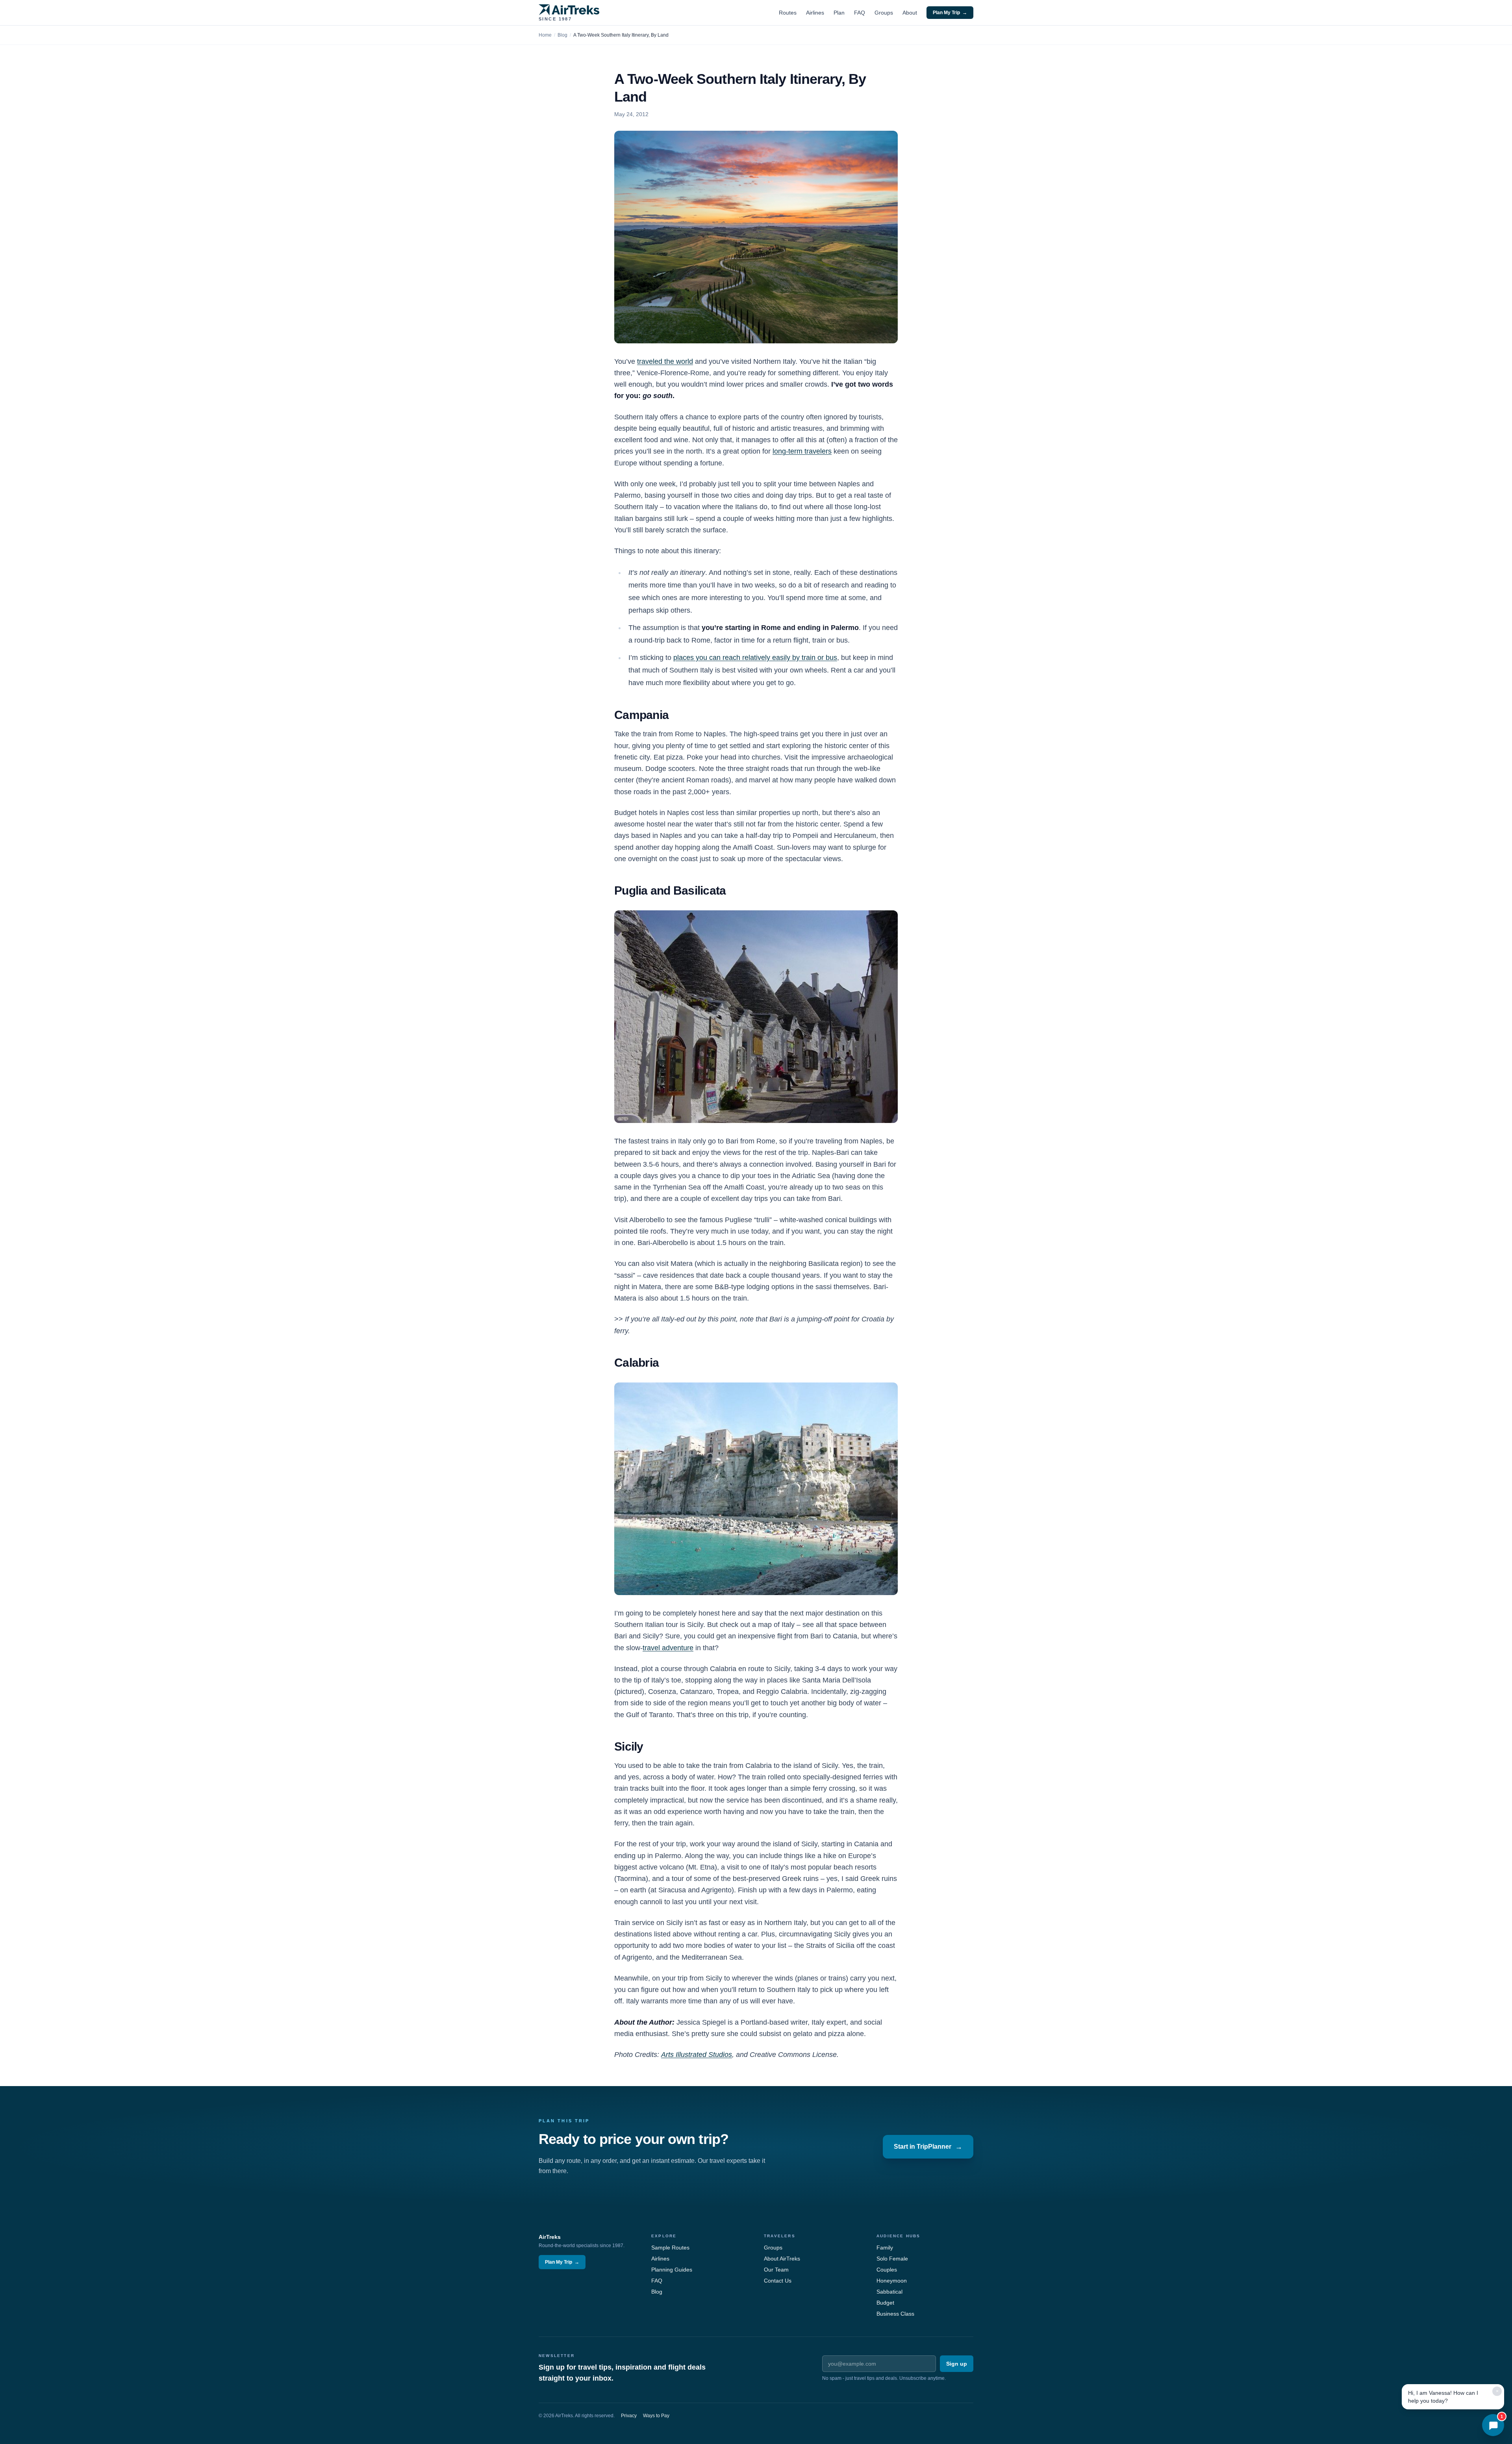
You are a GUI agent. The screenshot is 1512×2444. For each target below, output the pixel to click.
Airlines (815, 13)
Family (885, 2248)
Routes (788, 13)
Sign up (957, 2364)
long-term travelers (802, 451)
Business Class (895, 2314)
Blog (562, 35)
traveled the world (665, 361)
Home (545, 35)
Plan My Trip (950, 13)
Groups (884, 13)
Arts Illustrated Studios (697, 2055)
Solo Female (892, 2259)
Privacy (629, 2416)
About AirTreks (782, 2259)
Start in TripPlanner (928, 2147)
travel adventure (668, 1648)
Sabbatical (889, 2292)
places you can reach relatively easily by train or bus (755, 658)
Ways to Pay (656, 2416)
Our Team (776, 2270)
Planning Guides (672, 2270)
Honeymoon (892, 2281)
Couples (887, 2270)
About (910, 13)
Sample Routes (670, 2248)
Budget (885, 2303)
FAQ (860, 13)
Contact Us (778, 2281)
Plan (839, 13)
